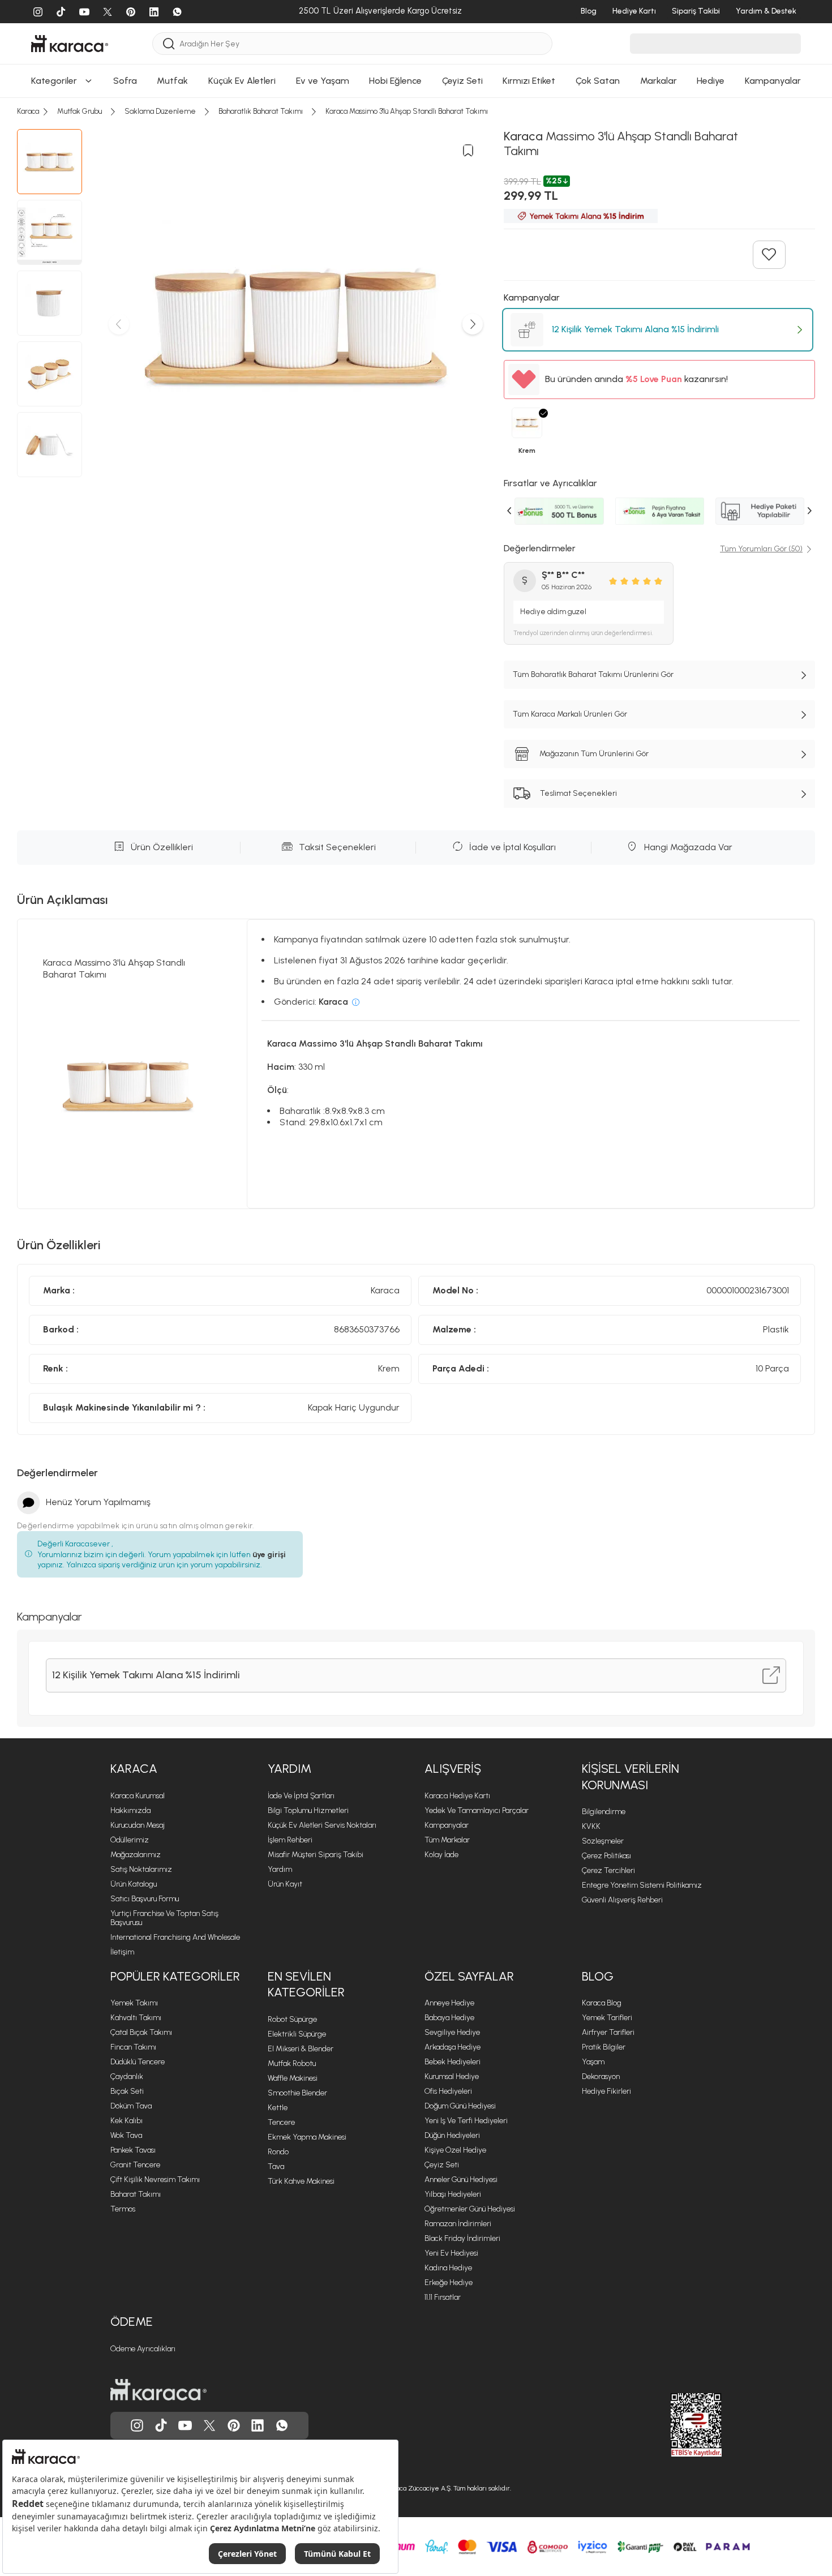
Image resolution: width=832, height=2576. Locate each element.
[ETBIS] (676, 2425)
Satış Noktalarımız (141, 1869)
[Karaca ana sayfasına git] (158, 2390)
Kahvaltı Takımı (136, 2018)
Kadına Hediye (448, 2268)
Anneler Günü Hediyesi (461, 2179)
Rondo (278, 2152)
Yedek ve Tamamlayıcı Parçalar (477, 1810)
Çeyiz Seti (442, 2165)
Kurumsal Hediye (452, 2076)
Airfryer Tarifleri (608, 2032)
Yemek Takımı (134, 2003)
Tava (276, 2166)
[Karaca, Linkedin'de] (258, 2425)
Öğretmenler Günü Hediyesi (470, 2209)
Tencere (281, 2122)
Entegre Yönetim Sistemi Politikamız (642, 1885)
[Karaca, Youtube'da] (185, 2425)
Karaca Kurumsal (138, 1796)
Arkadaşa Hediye (453, 2047)
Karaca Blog (602, 2003)
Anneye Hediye (449, 2003)
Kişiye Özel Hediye (455, 2150)
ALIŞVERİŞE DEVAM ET (415, 185)
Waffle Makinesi (293, 2078)
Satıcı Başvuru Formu (145, 1899)
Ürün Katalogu (134, 1884)
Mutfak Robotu (292, 2063)
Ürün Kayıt (285, 1884)
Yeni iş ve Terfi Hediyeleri (466, 2121)
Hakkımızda (130, 1810)
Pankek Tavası (133, 2150)
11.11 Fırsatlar (443, 2297)
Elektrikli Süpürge (297, 2034)
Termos (123, 2209)
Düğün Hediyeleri (452, 2135)
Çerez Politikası (606, 1856)
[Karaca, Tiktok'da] (161, 2425)
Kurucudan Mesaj (138, 1825)
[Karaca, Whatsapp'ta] (282, 2425)
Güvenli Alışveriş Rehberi (622, 1900)
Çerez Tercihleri (608, 1870)
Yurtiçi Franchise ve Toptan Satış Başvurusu (164, 1918)
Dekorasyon (601, 2076)
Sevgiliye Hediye (452, 2032)
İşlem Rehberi (290, 1840)
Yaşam (593, 2062)
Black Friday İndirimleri (462, 2238)
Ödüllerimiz (130, 1840)
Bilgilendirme (604, 1812)
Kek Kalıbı (126, 2121)
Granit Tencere (135, 2165)
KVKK (591, 1826)
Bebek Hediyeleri (453, 2062)
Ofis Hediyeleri (448, 2091)
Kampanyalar (447, 1825)
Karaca (134, 1769)
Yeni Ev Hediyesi (451, 2253)
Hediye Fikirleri (606, 2091)
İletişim (122, 1952)
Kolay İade (441, 1855)
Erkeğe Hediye (449, 2283)
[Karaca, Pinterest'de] (234, 2425)
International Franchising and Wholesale (175, 1937)
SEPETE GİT (416, 214)
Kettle (278, 2108)
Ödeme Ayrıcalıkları (143, 2349)
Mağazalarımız (136, 1855)
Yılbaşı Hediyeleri (453, 2194)
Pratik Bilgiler (604, 2047)
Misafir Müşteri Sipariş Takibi (316, 1855)
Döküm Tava (131, 2106)
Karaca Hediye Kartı (457, 1796)
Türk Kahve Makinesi (301, 2181)
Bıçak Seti (127, 2091)
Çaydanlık (127, 2076)
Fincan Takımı (133, 2047)
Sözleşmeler (603, 1841)
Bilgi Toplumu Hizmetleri (308, 1810)
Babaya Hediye (449, 2018)
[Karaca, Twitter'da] (209, 2425)
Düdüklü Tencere (138, 2062)
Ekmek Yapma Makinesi (307, 2137)
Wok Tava (126, 2135)
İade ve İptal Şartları (301, 1796)
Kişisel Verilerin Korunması (631, 1777)
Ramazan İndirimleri (458, 2224)
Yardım (290, 1769)
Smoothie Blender (297, 2093)
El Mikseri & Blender (301, 2049)
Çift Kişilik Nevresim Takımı (155, 2179)
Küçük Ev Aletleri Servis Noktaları (322, 1825)
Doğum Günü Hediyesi (460, 2106)
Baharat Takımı (136, 2194)
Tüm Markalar (447, 1840)
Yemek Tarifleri (607, 2018)
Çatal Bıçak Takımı (141, 2032)
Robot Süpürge (292, 2019)
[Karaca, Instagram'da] (137, 2425)
